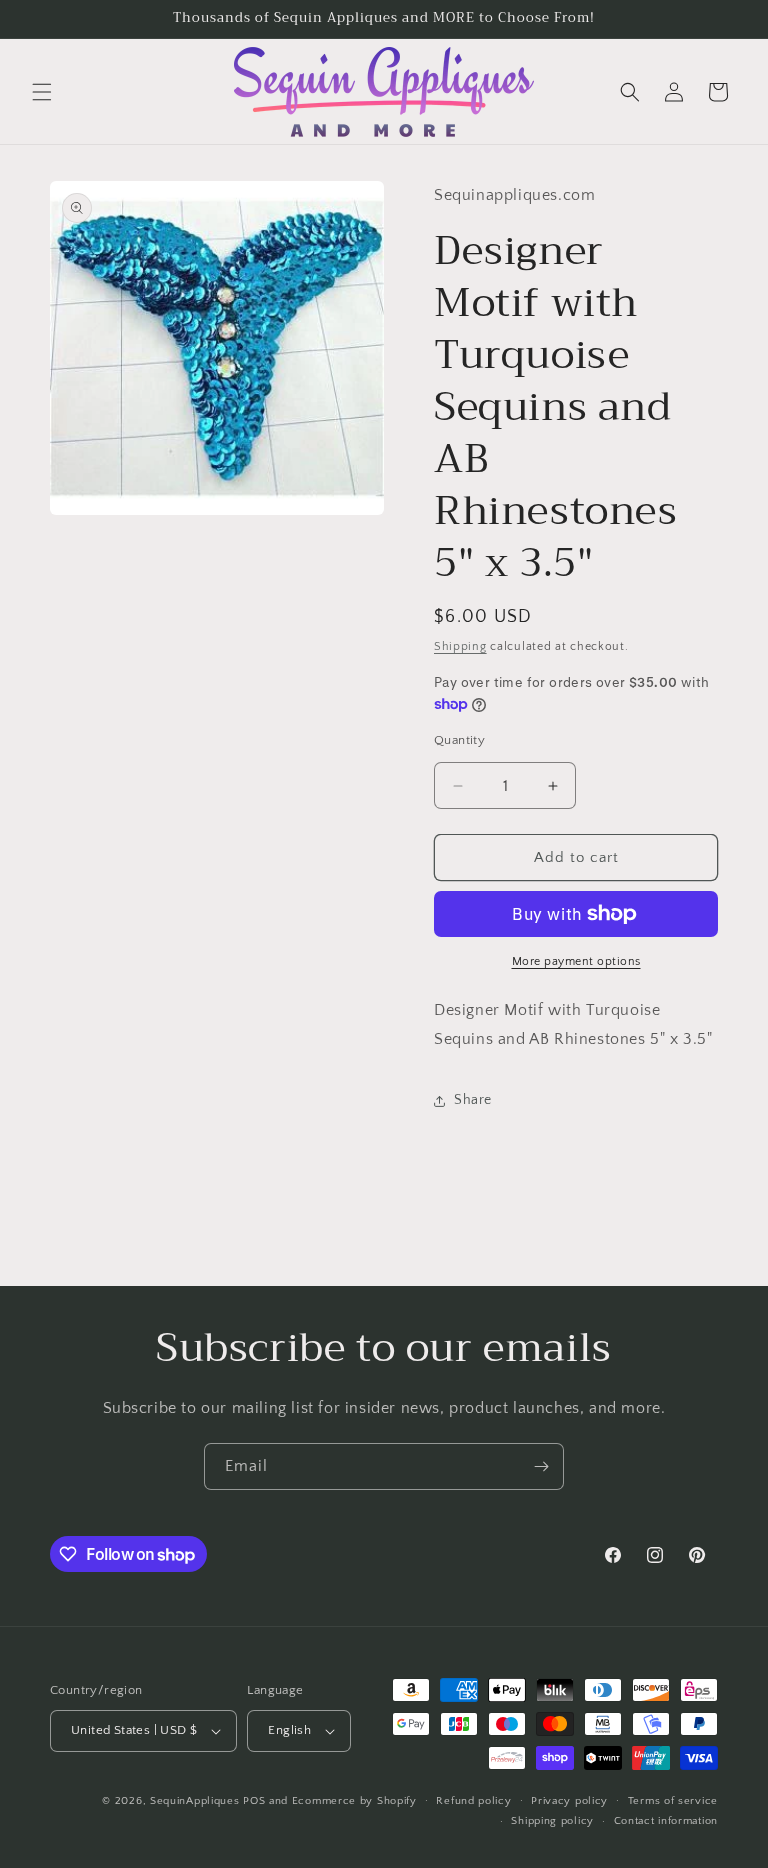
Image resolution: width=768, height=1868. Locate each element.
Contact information (666, 1821)
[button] (42, 92)
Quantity (459, 740)
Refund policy (473, 1801)
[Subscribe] (541, 1466)
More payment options (576, 961)
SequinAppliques (195, 1801)
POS (254, 1801)
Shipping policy (552, 1821)
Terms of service (673, 1801)
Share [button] (473, 1100)
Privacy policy (569, 1801)
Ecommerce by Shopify (354, 1801)
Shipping (460, 646)
